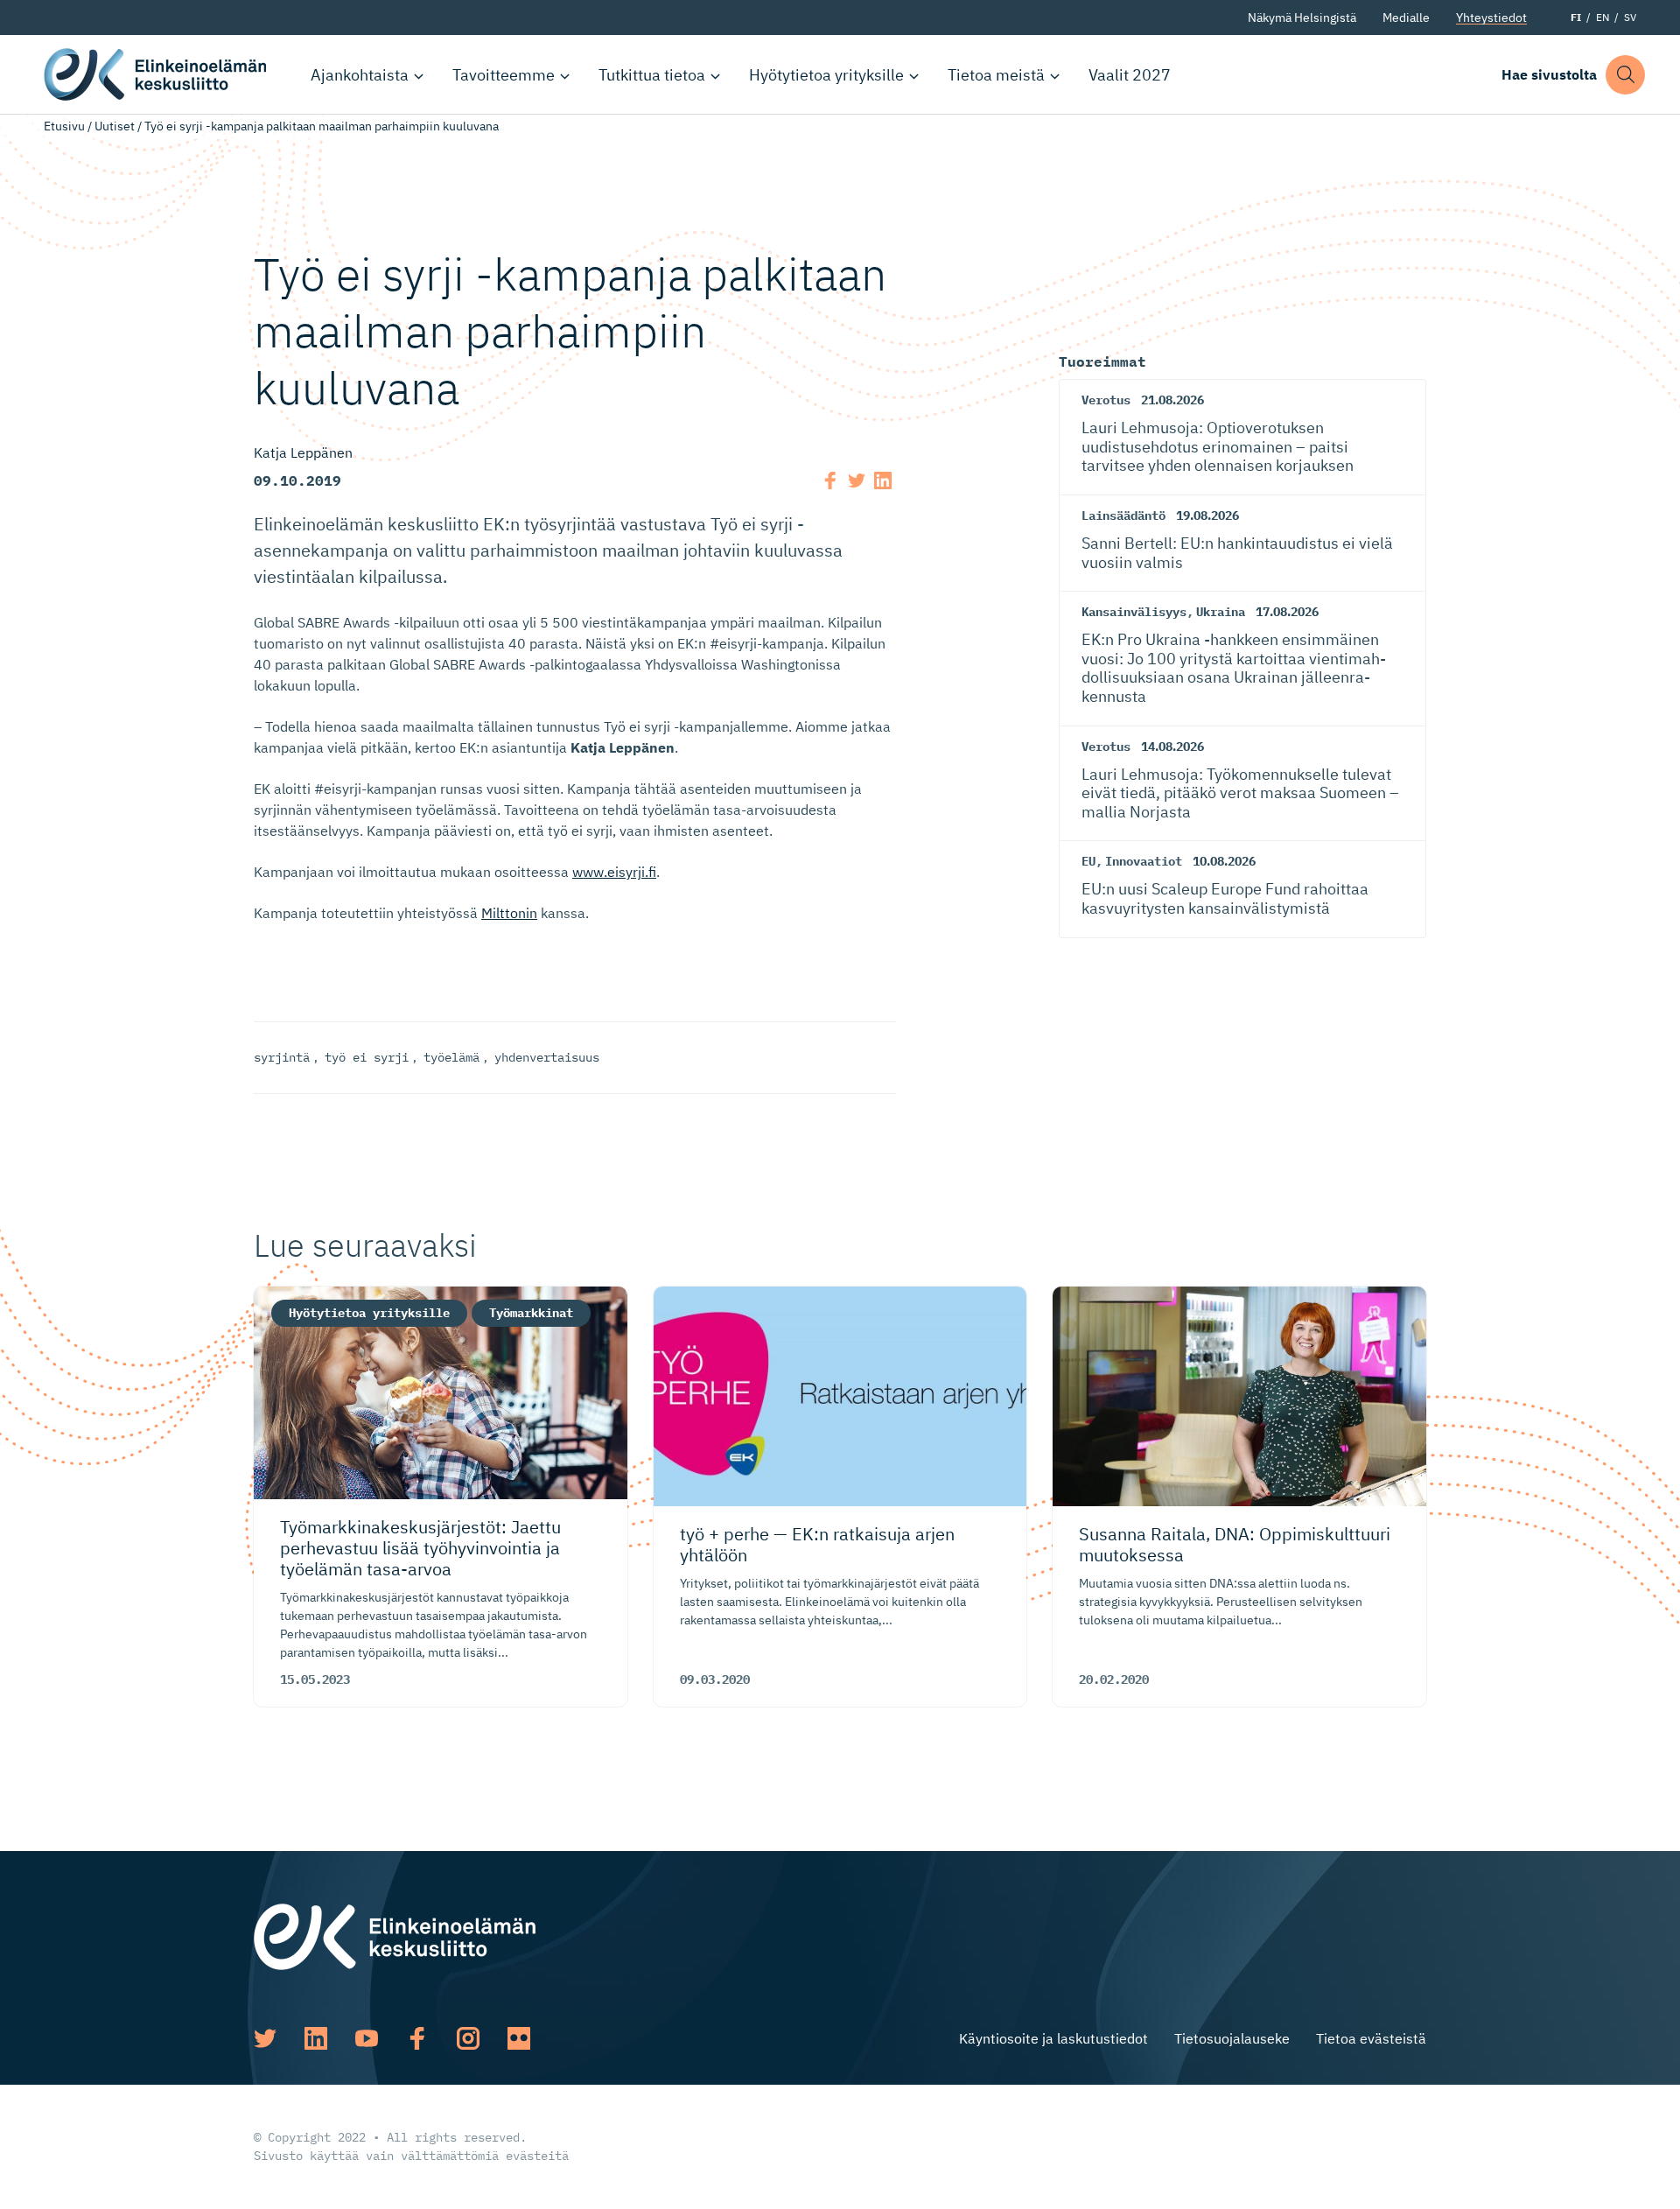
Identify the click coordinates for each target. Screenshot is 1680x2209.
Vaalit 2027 (1130, 75)
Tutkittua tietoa (652, 75)
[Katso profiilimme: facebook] (417, 2038)
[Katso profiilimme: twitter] (265, 2038)
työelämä (451, 1057)
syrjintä (282, 1057)
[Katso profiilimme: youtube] (367, 2038)
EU (1088, 861)
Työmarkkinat (531, 1313)
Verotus (1106, 400)
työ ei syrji (367, 1057)
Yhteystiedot (1491, 18)
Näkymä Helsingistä (1302, 18)
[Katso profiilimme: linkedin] (316, 2038)
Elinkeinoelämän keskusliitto (157, 74)
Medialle (1406, 18)
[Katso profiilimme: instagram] (468, 2038)
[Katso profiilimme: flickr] (519, 2038)
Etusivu (64, 126)
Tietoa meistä (996, 75)
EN (1603, 17)
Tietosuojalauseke (1232, 2038)
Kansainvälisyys (1134, 612)
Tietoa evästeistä (1371, 2038)
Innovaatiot (1144, 861)
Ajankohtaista (360, 75)
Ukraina (1221, 612)
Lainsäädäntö (1123, 515)
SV (1630, 17)
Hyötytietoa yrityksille (826, 75)
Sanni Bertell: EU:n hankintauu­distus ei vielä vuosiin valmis (1237, 553)
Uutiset (115, 126)
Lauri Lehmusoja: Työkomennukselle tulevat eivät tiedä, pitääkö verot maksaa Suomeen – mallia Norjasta (1240, 793)
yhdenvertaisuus (547, 1057)
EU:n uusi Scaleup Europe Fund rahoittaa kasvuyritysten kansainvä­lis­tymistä (1225, 898)
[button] (1625, 75)
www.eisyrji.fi (614, 872)
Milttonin (509, 913)
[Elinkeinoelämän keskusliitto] (395, 1935)
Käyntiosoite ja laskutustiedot (1053, 2038)
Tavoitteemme (504, 75)
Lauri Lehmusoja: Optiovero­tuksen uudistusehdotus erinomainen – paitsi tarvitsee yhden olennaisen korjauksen (1218, 446)
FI (1576, 17)
